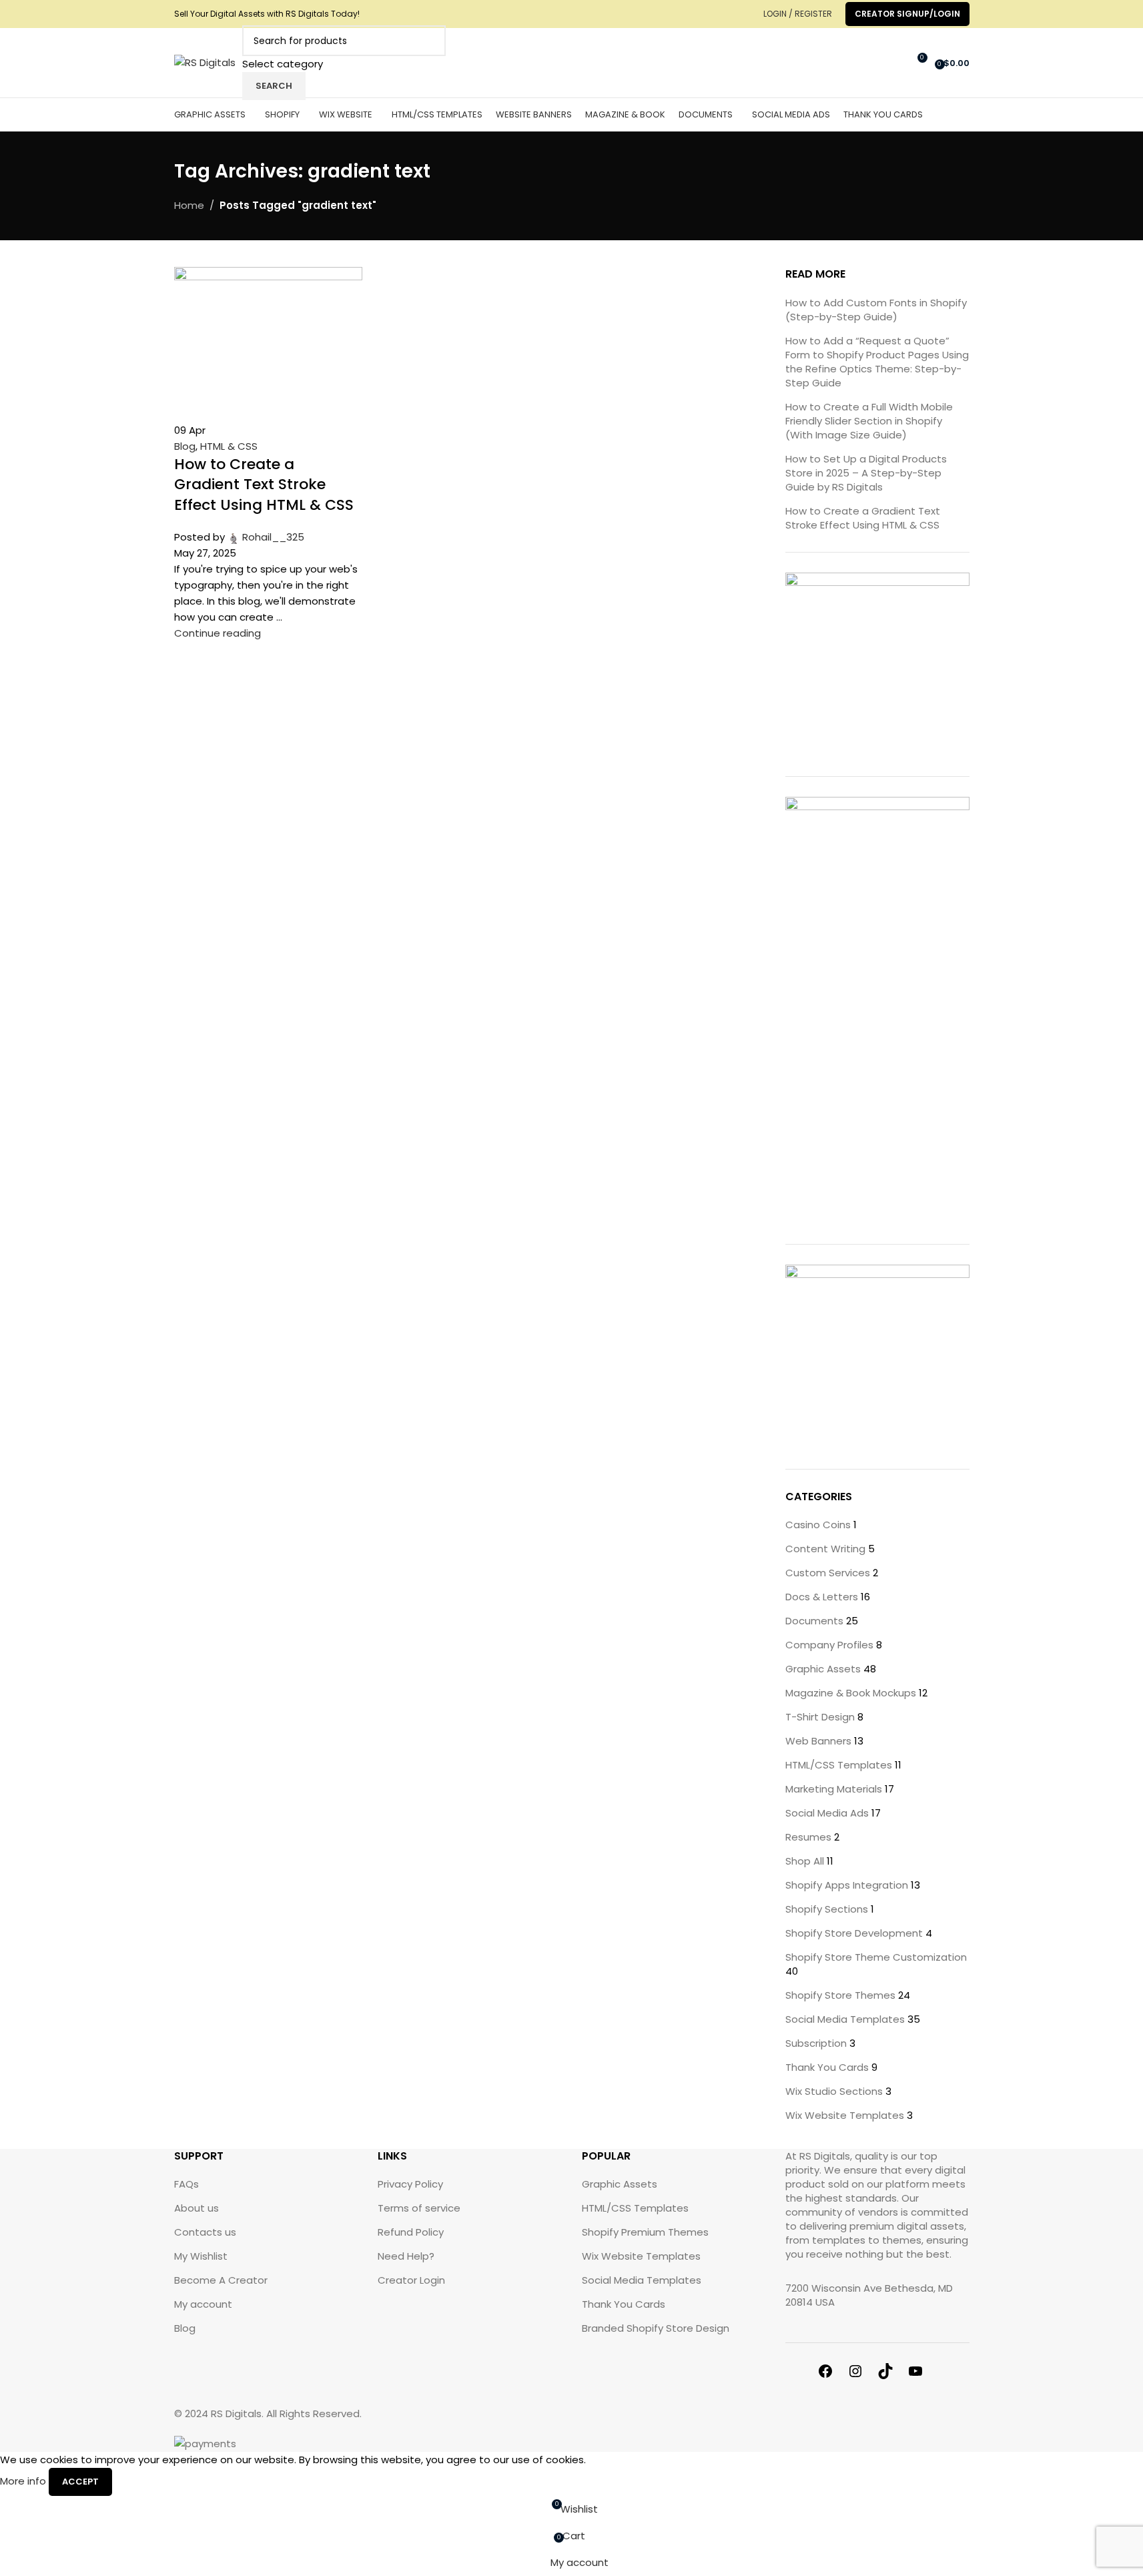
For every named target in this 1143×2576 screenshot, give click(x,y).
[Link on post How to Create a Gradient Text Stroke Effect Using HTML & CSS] (571, 1226)
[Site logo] (205, 62)
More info (24, 2481)
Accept (80, 2482)
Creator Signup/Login (907, 14)
